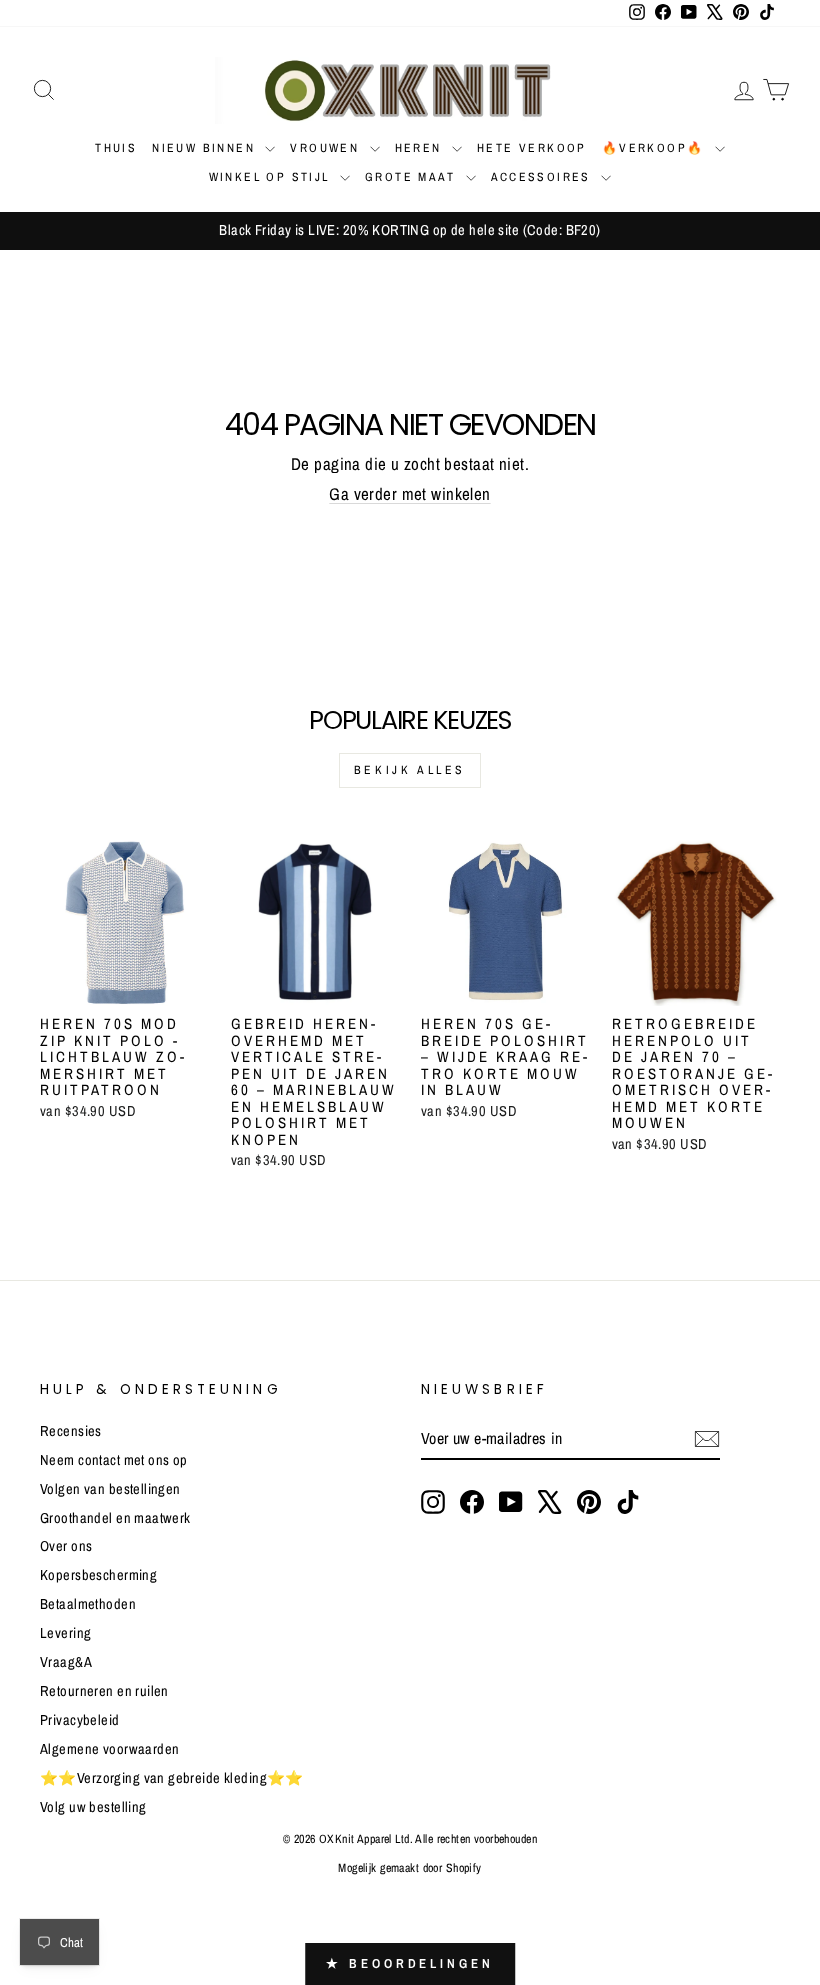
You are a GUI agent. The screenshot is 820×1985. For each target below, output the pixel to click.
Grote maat (412, 177)
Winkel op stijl (272, 177)
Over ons (66, 1546)
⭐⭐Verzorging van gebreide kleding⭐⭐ (172, 1778)
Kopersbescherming (98, 1575)
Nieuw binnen (206, 148)
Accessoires (544, 177)
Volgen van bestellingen (110, 1489)
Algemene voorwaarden (110, 1749)
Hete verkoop (532, 148)
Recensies (71, 1431)
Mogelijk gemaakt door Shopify (409, 1868)
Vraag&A (66, 1662)
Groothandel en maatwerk (115, 1518)
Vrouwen (327, 148)
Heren (421, 148)
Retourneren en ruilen (104, 1691)
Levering (65, 1633)
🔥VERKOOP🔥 (656, 148)
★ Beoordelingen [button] (410, 1963)
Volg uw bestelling (93, 1807)
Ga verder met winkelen (409, 493)
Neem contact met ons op (114, 1460)
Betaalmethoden (88, 1604)
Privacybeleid (80, 1720)
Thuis (116, 148)
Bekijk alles (410, 770)
